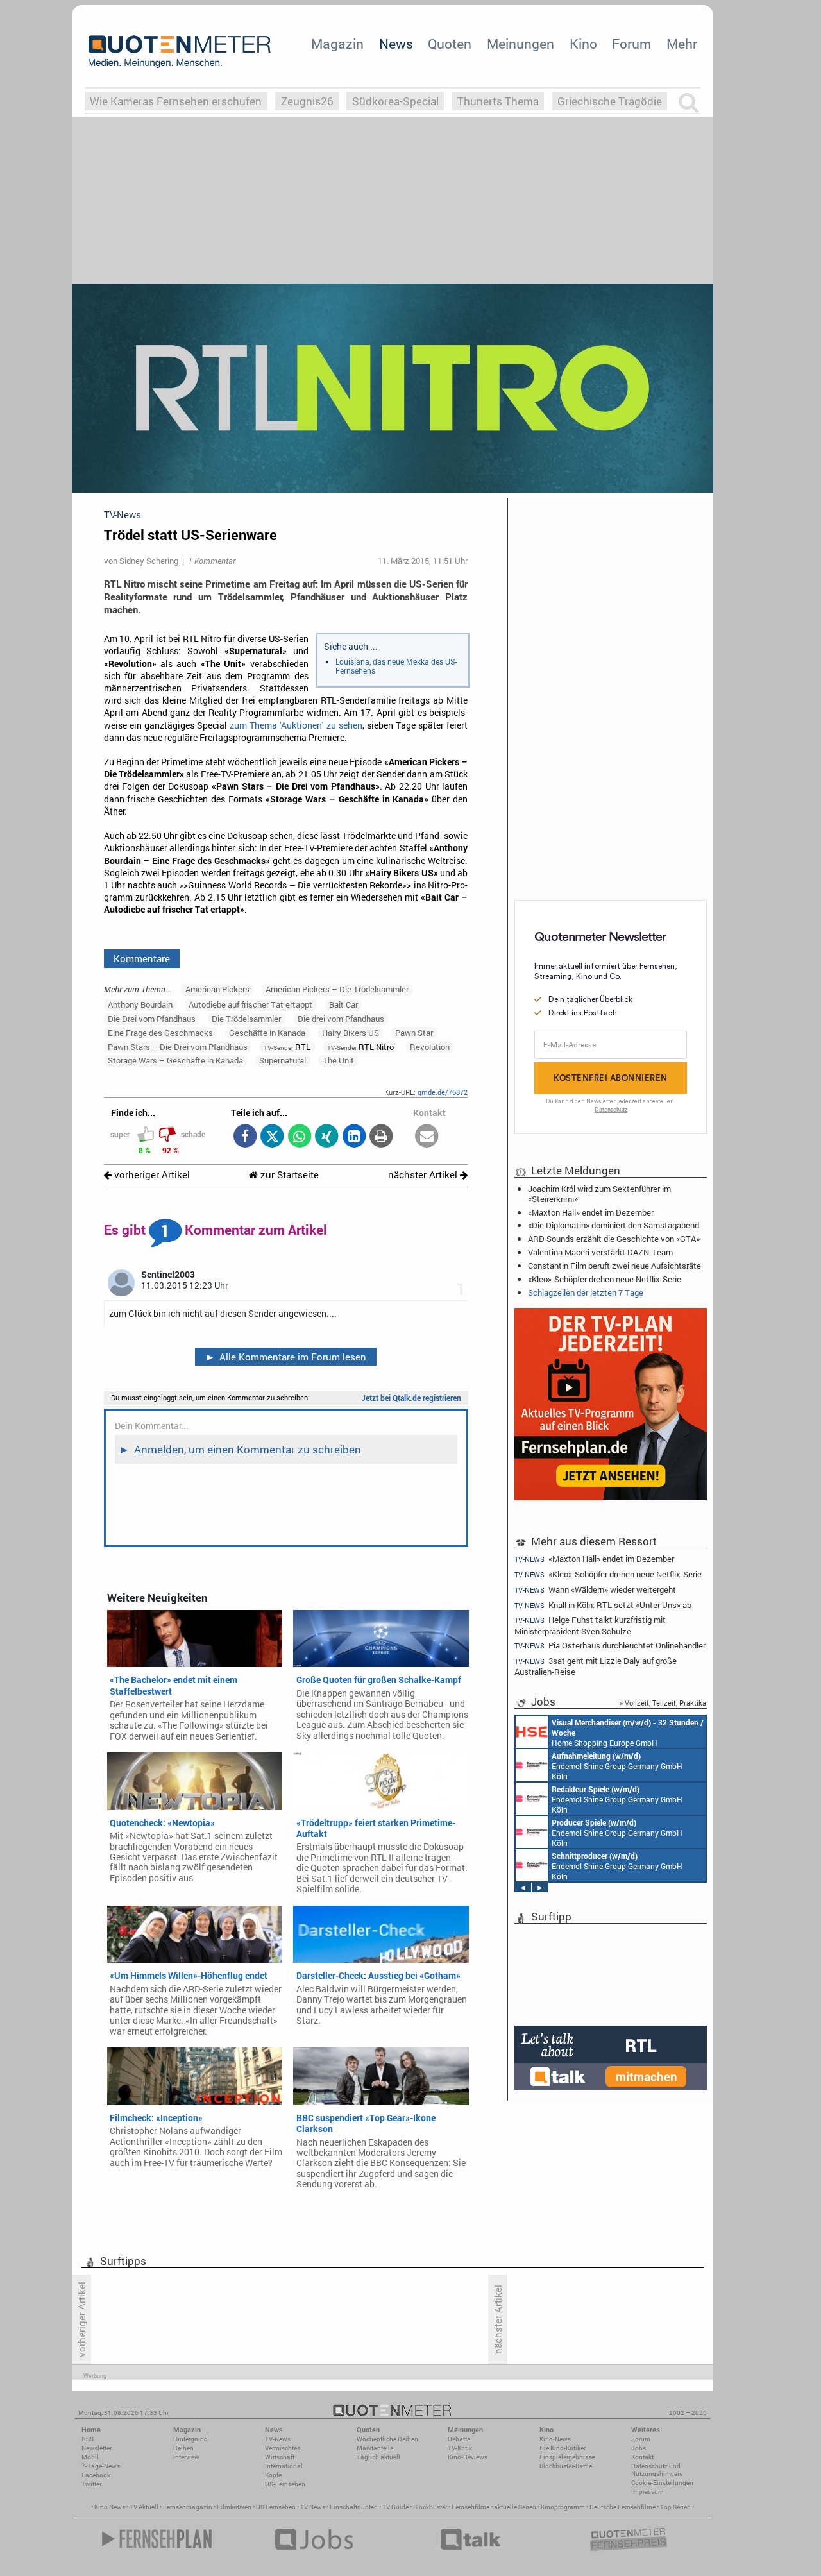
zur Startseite (288, 1175)
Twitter (91, 2484)
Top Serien (675, 2507)
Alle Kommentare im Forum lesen (286, 1357)
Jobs (639, 2448)
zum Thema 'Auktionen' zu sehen (296, 725)
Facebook (96, 2475)
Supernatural (283, 1060)
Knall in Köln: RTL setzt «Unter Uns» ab (603, 1605)
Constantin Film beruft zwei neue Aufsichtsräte (614, 1266)
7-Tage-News (101, 2466)
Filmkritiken (234, 2507)
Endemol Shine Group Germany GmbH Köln (617, 1766)
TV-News (278, 2439)
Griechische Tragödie (610, 101)
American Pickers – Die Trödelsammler (337, 989)
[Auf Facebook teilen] (245, 1137)
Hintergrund (190, 2439)
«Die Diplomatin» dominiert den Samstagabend (614, 1225)
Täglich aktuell (378, 2457)
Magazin (337, 44)
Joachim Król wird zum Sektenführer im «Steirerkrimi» (599, 1194)
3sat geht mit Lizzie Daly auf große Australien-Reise (596, 1666)
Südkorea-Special (395, 101)
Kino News (110, 2507)
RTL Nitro (360, 1047)
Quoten (450, 44)
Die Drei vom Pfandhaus (152, 1019)
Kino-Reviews (468, 2457)
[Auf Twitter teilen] (272, 1137)
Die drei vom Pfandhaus (341, 1019)
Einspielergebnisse (567, 2457)
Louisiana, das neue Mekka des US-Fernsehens (396, 666)
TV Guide (395, 2507)
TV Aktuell (144, 2507)
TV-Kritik (460, 2448)
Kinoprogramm (563, 2507)
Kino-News (555, 2439)
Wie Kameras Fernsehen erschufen (176, 101)
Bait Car (343, 1004)
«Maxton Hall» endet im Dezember (591, 1212)
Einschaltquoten (354, 2507)
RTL (287, 1047)
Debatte (459, 2439)
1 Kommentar (212, 561)
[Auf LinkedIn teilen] (354, 1137)
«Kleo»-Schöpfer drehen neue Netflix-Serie (605, 1279)
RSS (88, 2439)
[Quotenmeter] (180, 51)
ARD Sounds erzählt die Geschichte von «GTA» (614, 1239)
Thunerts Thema (498, 101)
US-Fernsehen (285, 2484)
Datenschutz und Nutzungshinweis (657, 2470)
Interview (186, 2457)
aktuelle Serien (515, 2507)
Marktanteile (375, 2448)
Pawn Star (414, 1033)
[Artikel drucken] (381, 1137)
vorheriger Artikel (151, 1175)
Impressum (647, 2492)
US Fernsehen (276, 2507)
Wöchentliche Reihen (387, 2439)
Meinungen (521, 44)
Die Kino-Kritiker (563, 2448)
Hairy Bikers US (351, 1033)
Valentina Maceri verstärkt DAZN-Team (600, 1252)
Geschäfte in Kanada (267, 1033)
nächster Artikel (424, 1175)
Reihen (183, 2448)
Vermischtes (283, 2448)
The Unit (338, 1060)
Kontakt (642, 2457)
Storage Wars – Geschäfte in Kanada (175, 1060)
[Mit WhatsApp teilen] (299, 1137)
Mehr (682, 44)
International (284, 2466)
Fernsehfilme (470, 2507)
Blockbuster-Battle (566, 2466)
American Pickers (217, 989)
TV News (313, 2507)
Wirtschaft (280, 2457)
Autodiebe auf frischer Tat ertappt (250, 1004)
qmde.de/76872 (443, 1092)
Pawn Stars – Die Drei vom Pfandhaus (178, 1047)
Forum (631, 44)
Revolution (430, 1047)
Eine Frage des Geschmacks (160, 1033)
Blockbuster (430, 2507)
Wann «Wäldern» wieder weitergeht (595, 1590)
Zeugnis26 (307, 101)
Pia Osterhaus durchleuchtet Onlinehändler (610, 1646)
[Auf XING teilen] (327, 1137)
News (396, 44)
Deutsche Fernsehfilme (622, 2507)
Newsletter (97, 2448)
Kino (583, 44)
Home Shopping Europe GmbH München (628, 1733)
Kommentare (142, 958)
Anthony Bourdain (140, 1004)
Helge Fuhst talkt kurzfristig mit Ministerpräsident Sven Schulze (590, 1625)
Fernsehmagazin (188, 2507)
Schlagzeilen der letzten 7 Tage (586, 1292)
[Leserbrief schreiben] (427, 1137)
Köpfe (273, 2475)
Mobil (90, 2457)
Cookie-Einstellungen (662, 2483)
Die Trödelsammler (246, 1019)
